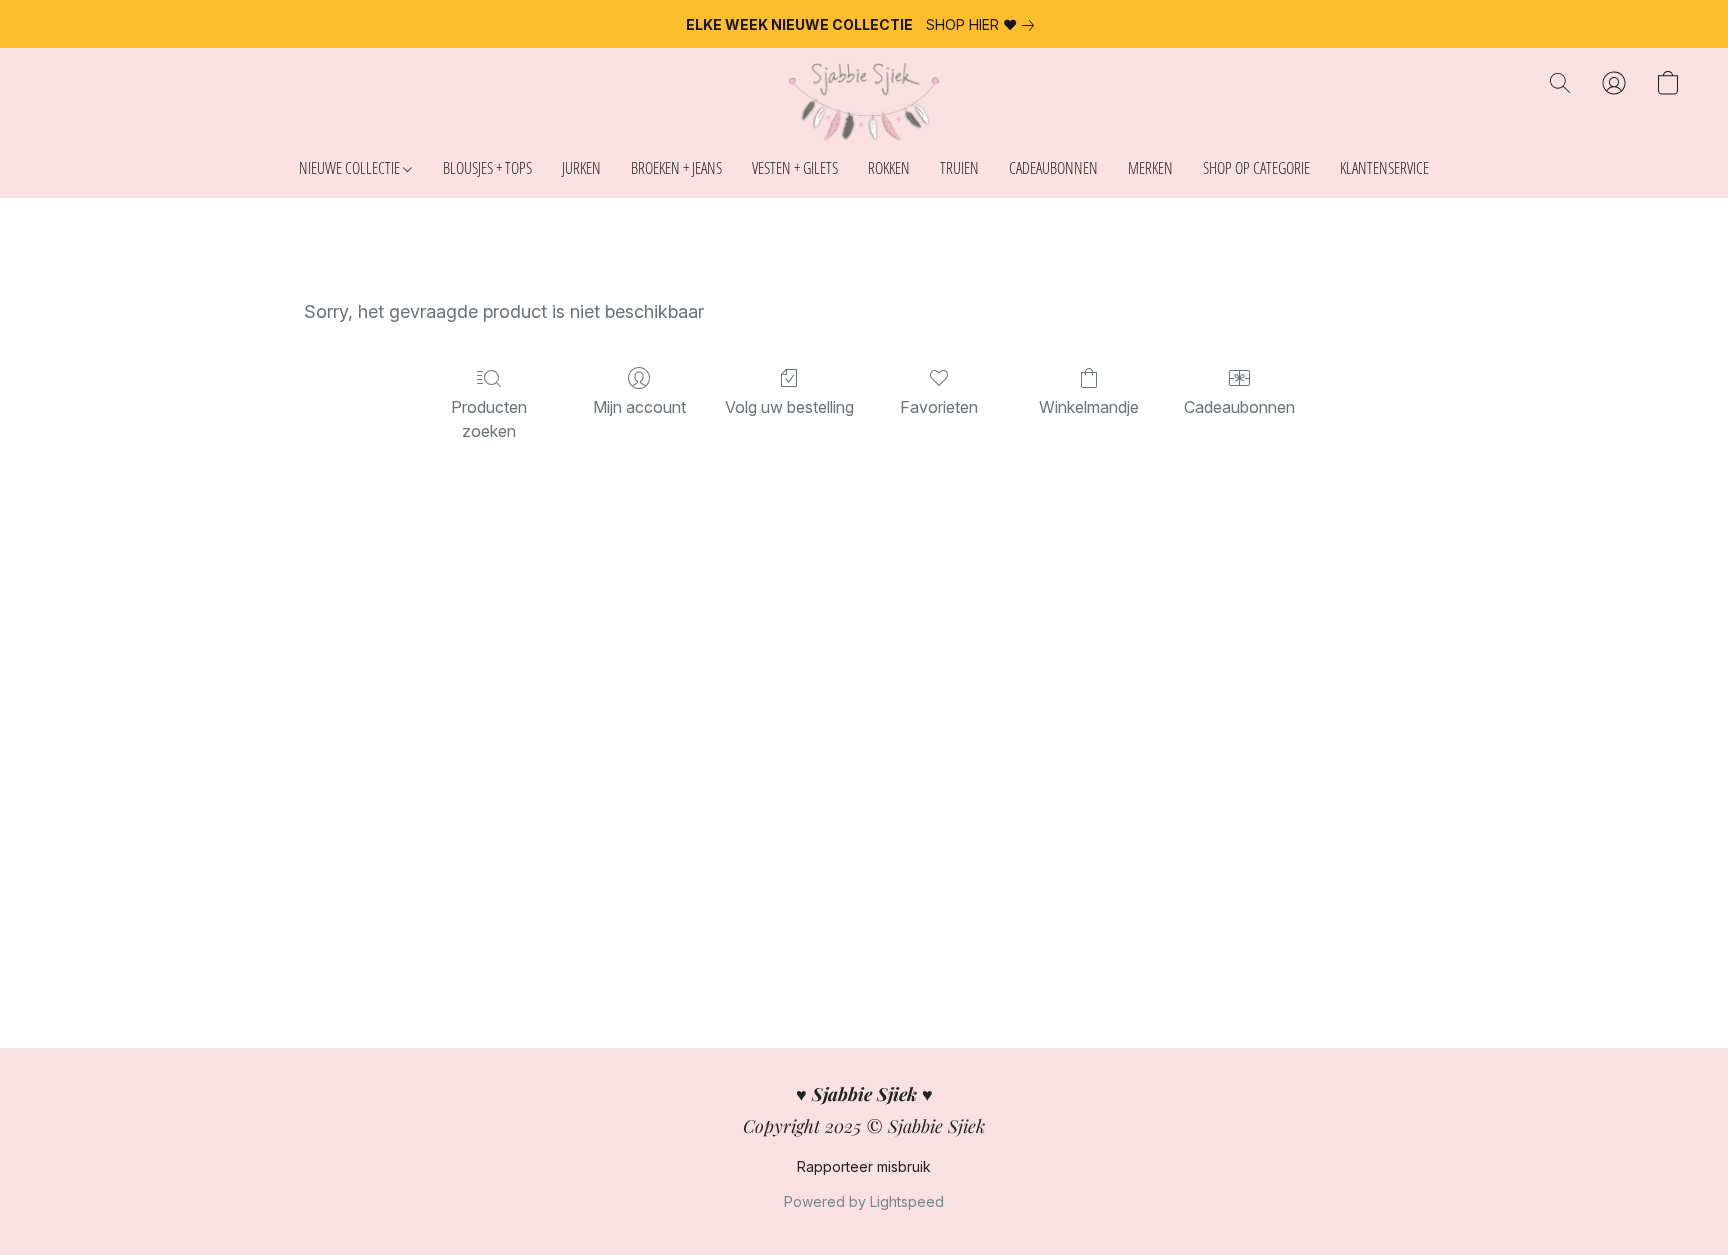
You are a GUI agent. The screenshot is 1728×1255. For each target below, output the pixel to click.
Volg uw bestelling (789, 407)
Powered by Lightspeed (864, 1201)
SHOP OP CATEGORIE (1256, 168)
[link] (984, 25)
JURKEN (581, 168)
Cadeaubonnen (1239, 407)
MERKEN (1150, 168)
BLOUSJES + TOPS (487, 168)
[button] (864, 103)
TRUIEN (959, 168)
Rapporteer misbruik (864, 1166)
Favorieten (939, 407)
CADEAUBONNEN (1053, 168)
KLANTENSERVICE (1384, 168)
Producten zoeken (489, 419)
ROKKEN (889, 168)
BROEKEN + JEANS (676, 168)
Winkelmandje (1089, 407)
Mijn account (639, 407)
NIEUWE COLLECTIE (351, 168)
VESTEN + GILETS (795, 168)
